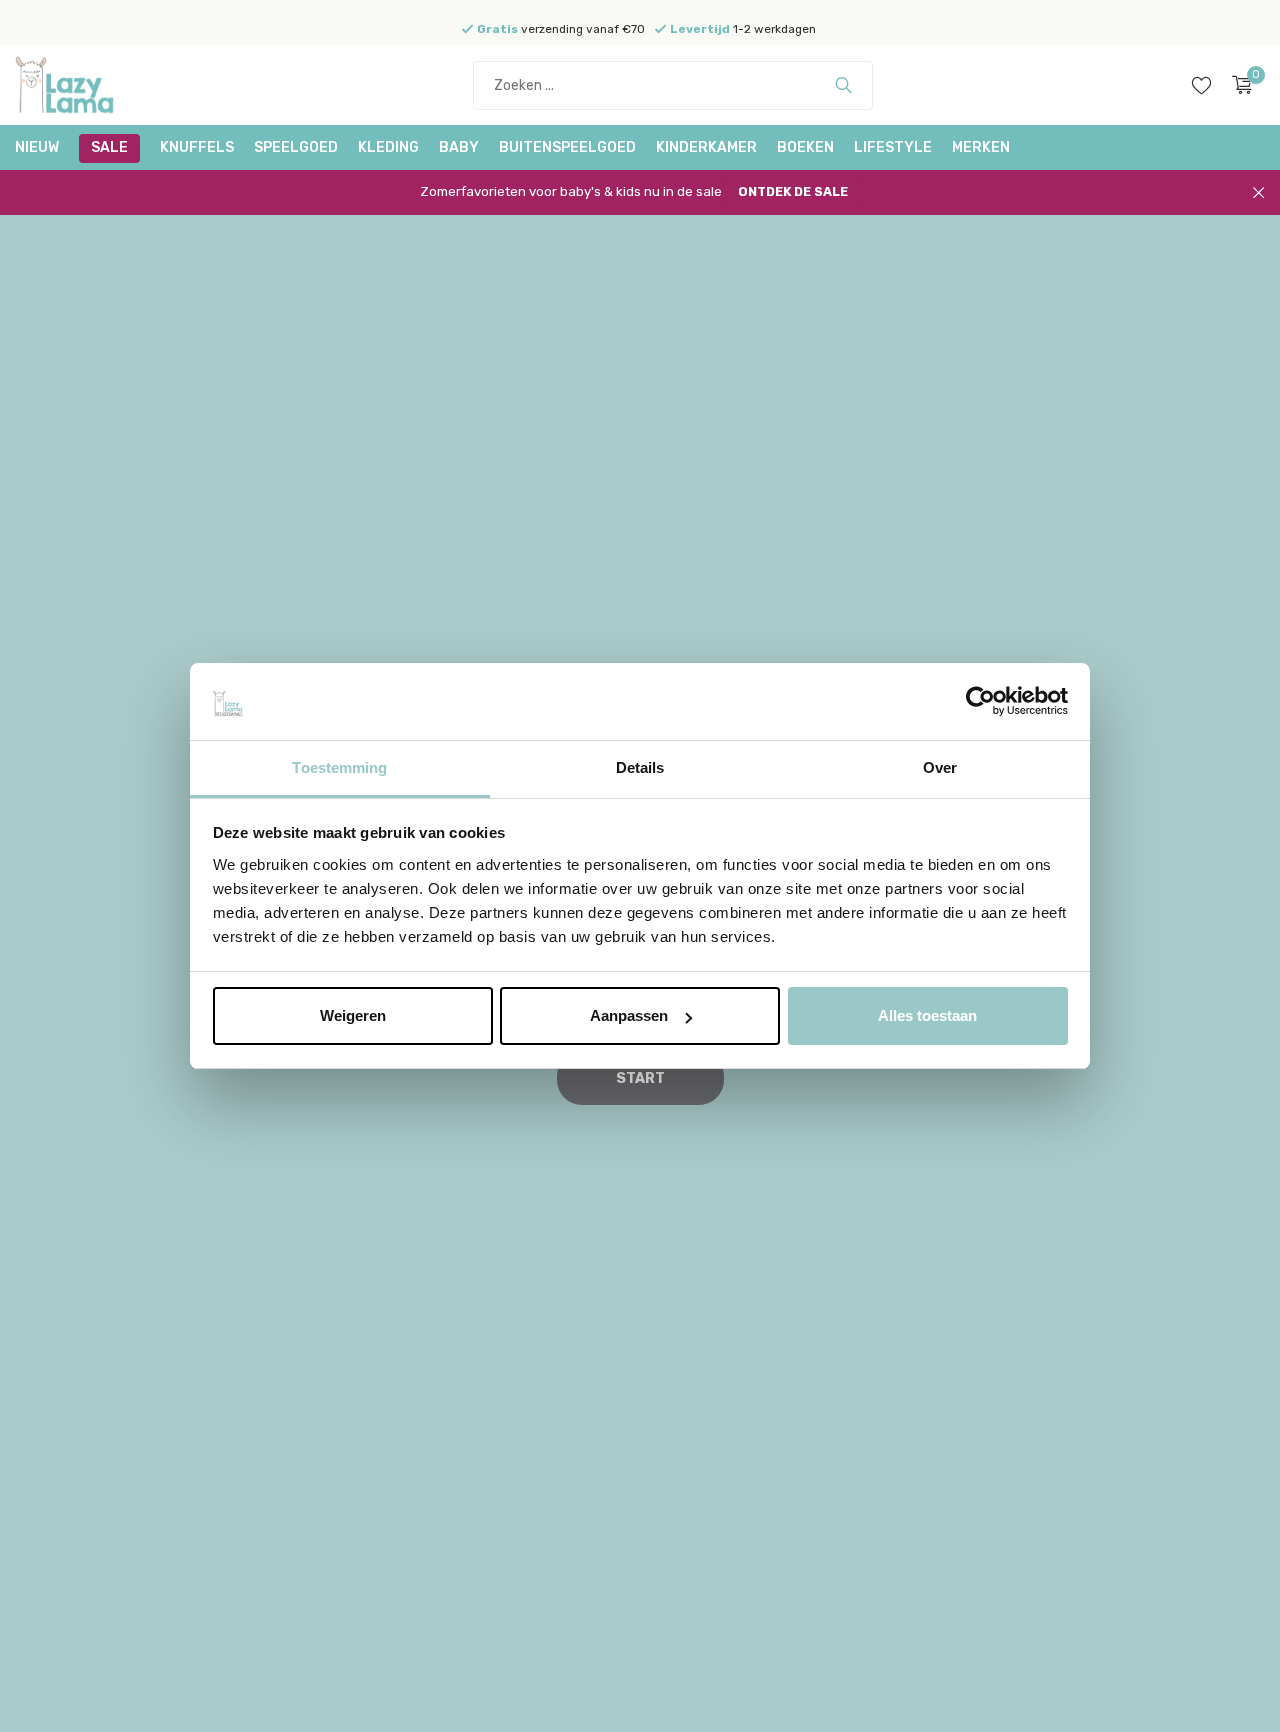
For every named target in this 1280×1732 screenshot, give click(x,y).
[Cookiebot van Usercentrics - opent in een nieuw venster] (980, 702)
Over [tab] (940, 767)
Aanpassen (629, 1015)
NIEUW (37, 147)
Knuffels (197, 147)
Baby (459, 147)
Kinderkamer (706, 147)
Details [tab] (640, 767)
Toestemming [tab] (339, 767)
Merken (981, 147)
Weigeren (353, 1015)
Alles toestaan (927, 1015)
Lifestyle (893, 147)
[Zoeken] (843, 85)
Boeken (805, 147)
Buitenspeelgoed (567, 147)
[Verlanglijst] (1201, 85)
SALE (109, 147)
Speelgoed (296, 147)
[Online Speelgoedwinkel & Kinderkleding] (90, 85)
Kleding (388, 147)
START (640, 1078)
